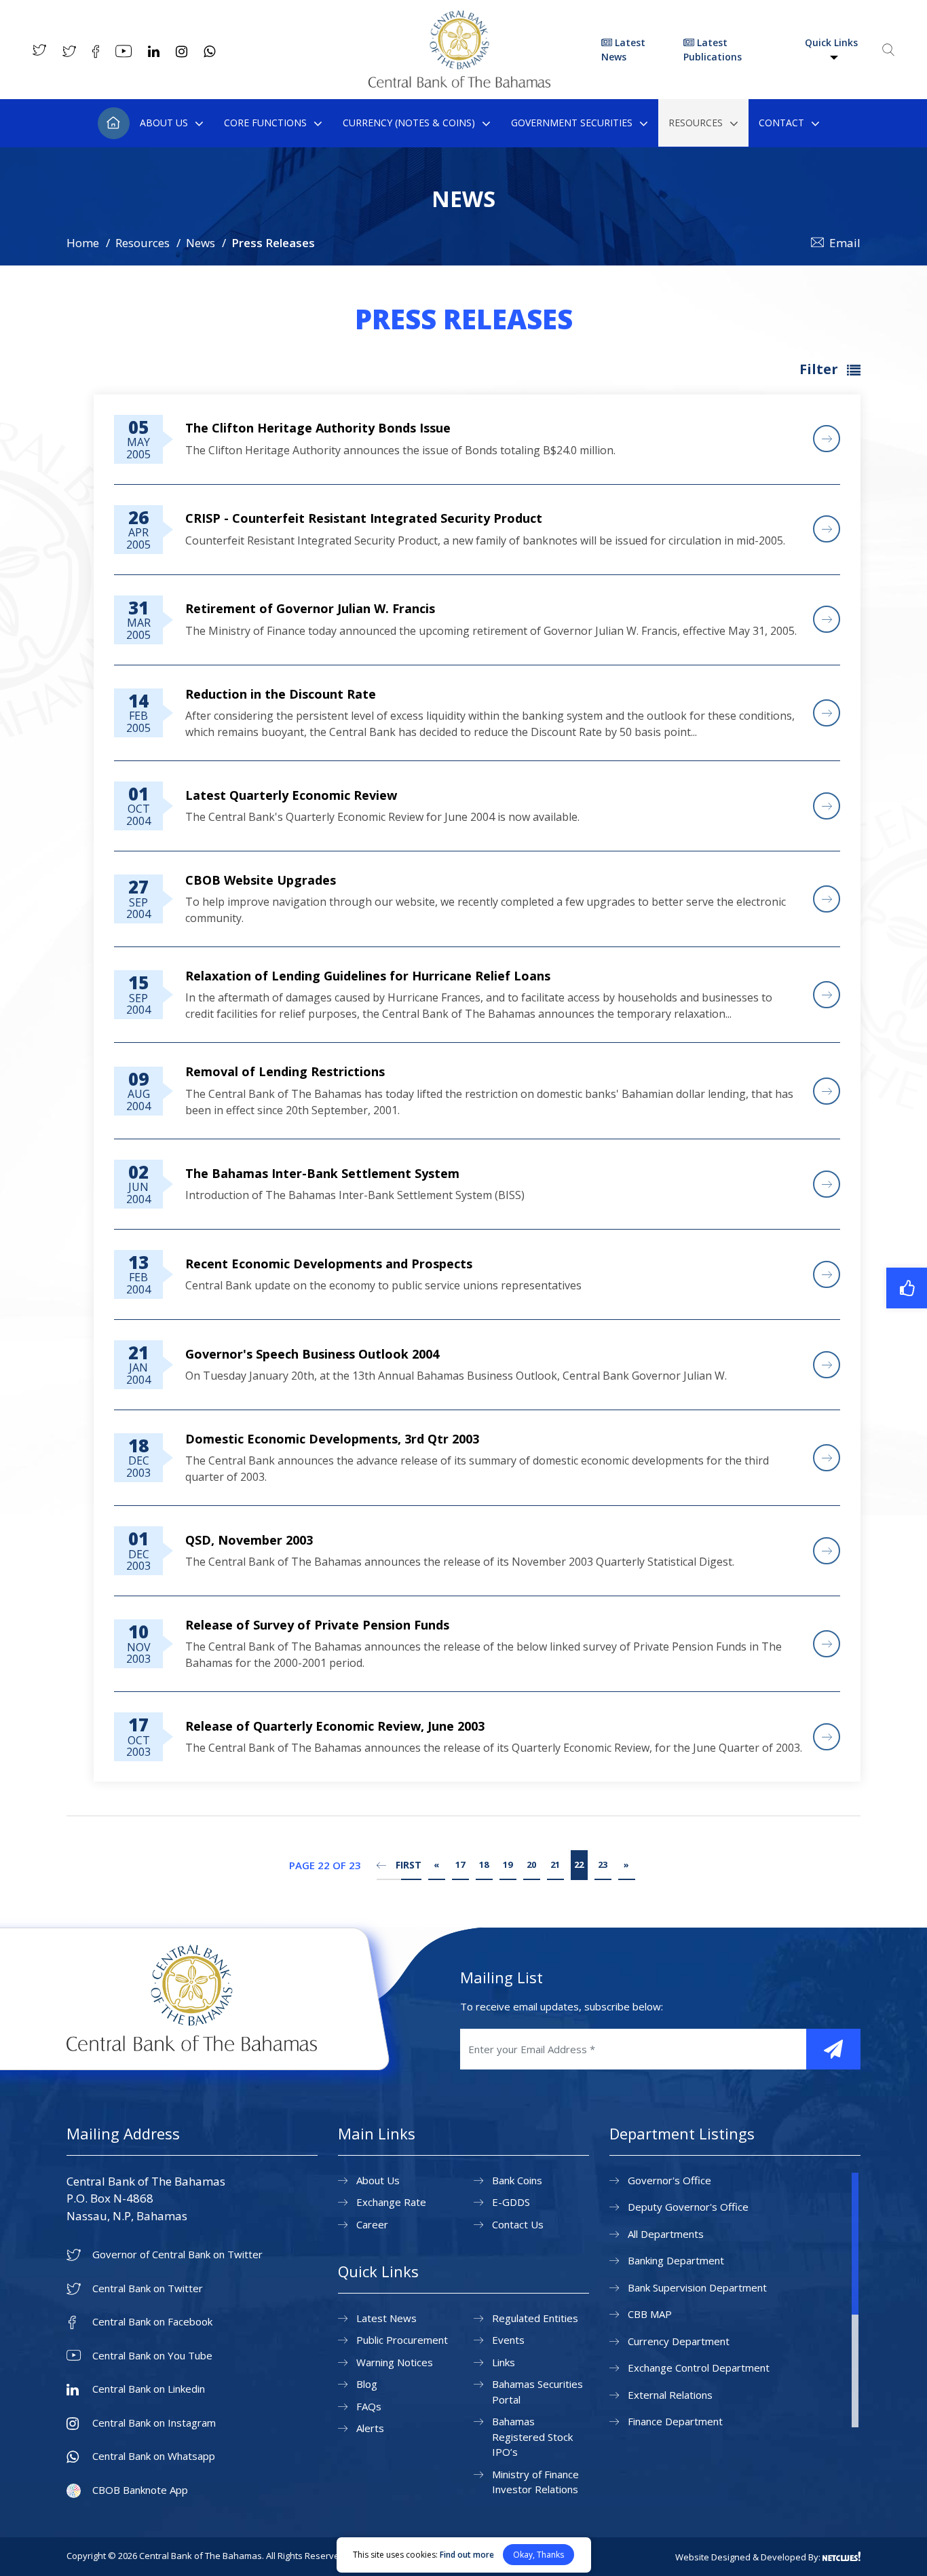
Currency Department (679, 2341)
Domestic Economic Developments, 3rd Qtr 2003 (332, 1439)
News (201, 243)
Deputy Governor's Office (688, 2207)
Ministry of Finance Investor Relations (535, 2482)
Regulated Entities (535, 2318)
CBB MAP (650, 2314)
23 (603, 1864)
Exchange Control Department (699, 2368)
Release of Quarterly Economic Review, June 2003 (335, 1726)
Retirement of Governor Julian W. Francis (310, 608)
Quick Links (831, 42)
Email (845, 243)
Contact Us (518, 2224)
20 (531, 1864)
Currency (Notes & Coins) (409, 123)
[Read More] (827, 439)
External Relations (670, 2395)
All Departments (666, 2234)
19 (508, 1864)
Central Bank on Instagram (154, 2423)
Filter (820, 369)
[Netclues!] (841, 2556)
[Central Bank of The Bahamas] (459, 84)
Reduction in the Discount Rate (281, 694)
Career (372, 2224)
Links (504, 2362)
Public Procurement (402, 2340)
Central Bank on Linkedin (149, 2389)
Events (508, 2340)
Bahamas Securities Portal (537, 2392)
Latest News (623, 50)
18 (484, 1864)
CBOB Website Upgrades (261, 880)
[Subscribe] (833, 2049)
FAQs (369, 2406)
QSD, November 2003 (249, 1540)
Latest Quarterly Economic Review (291, 795)
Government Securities (572, 123)
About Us (164, 123)
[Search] (888, 50)
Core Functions (265, 123)
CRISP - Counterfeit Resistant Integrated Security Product (364, 518)
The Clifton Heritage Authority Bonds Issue (318, 428)
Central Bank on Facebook (152, 2322)
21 (555, 1864)
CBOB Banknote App (140, 2490)
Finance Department (675, 2421)
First (407, 1865)
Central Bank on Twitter (148, 2288)
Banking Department (676, 2260)
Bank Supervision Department (697, 2287)
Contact (781, 123)
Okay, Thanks (538, 2555)
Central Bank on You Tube (152, 2356)
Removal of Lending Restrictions (285, 1071)
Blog (367, 2384)
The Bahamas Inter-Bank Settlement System (322, 1173)
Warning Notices (395, 2362)
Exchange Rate (391, 2202)
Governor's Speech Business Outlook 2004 (312, 1354)
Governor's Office (669, 2180)
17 (460, 1864)
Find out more (467, 2555)
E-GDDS (511, 2202)
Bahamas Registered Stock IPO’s (532, 2436)
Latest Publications (713, 50)
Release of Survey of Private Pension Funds (317, 1625)
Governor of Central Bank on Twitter (177, 2255)
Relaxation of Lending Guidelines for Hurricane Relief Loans (368, 976)
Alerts (370, 2428)
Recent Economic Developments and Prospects (329, 1264)
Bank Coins (517, 2180)
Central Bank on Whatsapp (154, 2456)
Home (114, 123)
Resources (696, 123)
